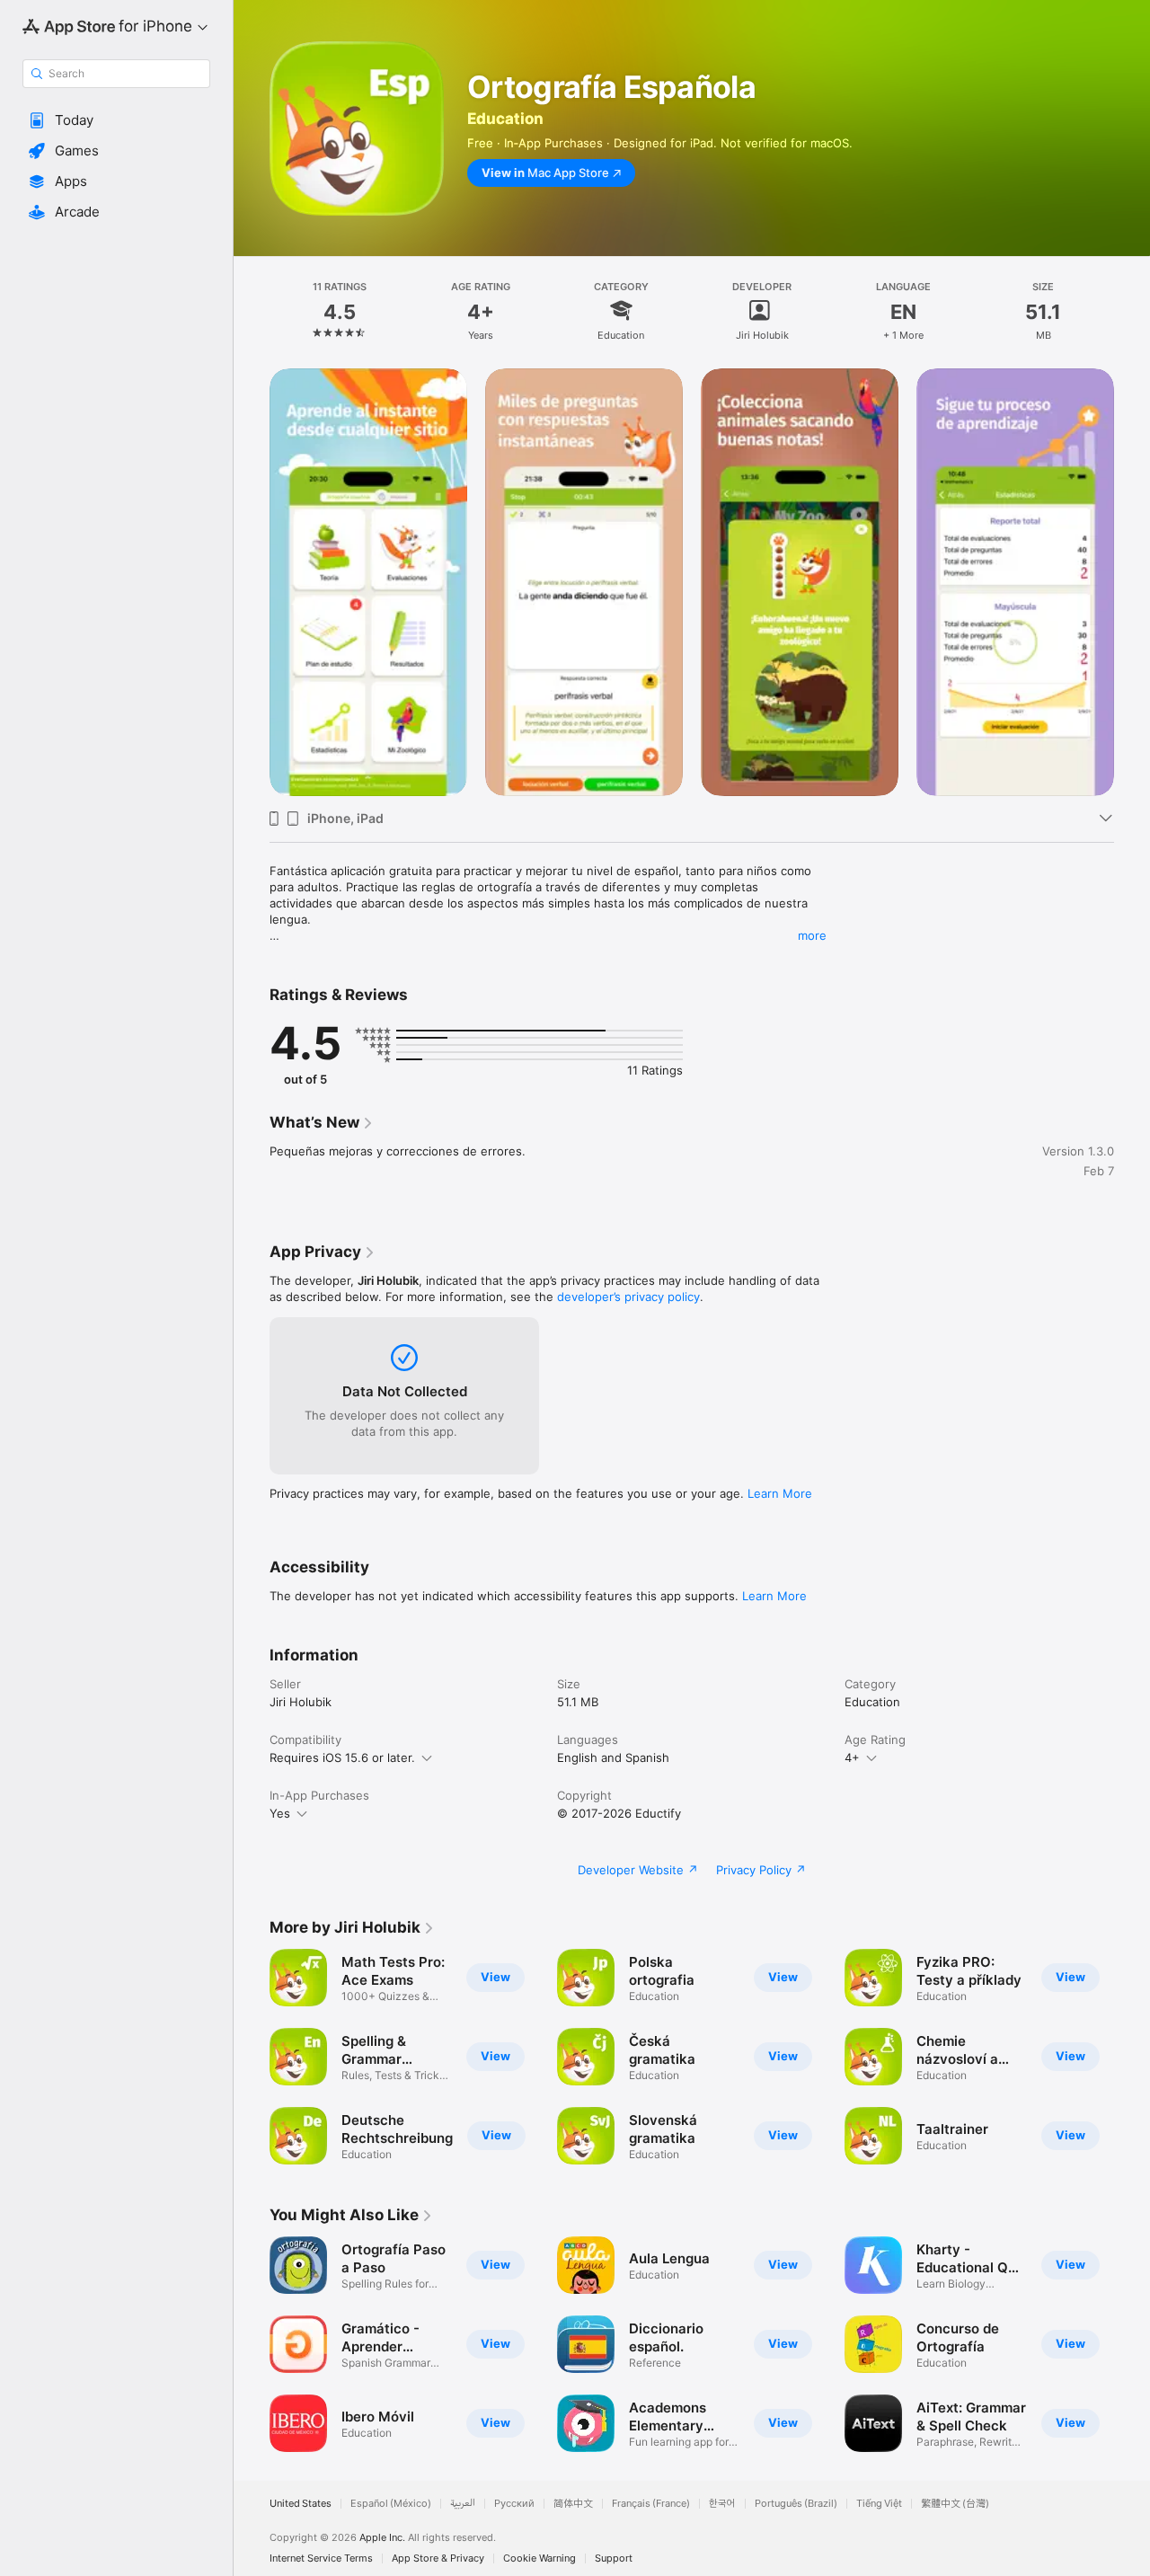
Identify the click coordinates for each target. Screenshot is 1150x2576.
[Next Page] (1132, 582)
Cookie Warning (540, 2558)
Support (614, 2558)
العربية (463, 2504)
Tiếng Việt (879, 2504)
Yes (280, 1813)
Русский (514, 2504)
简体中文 (573, 2504)
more (812, 935)
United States (301, 2504)
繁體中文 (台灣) (955, 2504)
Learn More (780, 1493)
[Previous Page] (252, 582)
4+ (852, 1757)
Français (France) (651, 2504)
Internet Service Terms (321, 2558)
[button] (116, 120)
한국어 (722, 2504)
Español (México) (391, 2504)
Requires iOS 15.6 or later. (342, 1757)
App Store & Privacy (438, 2558)
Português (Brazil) (796, 2504)
